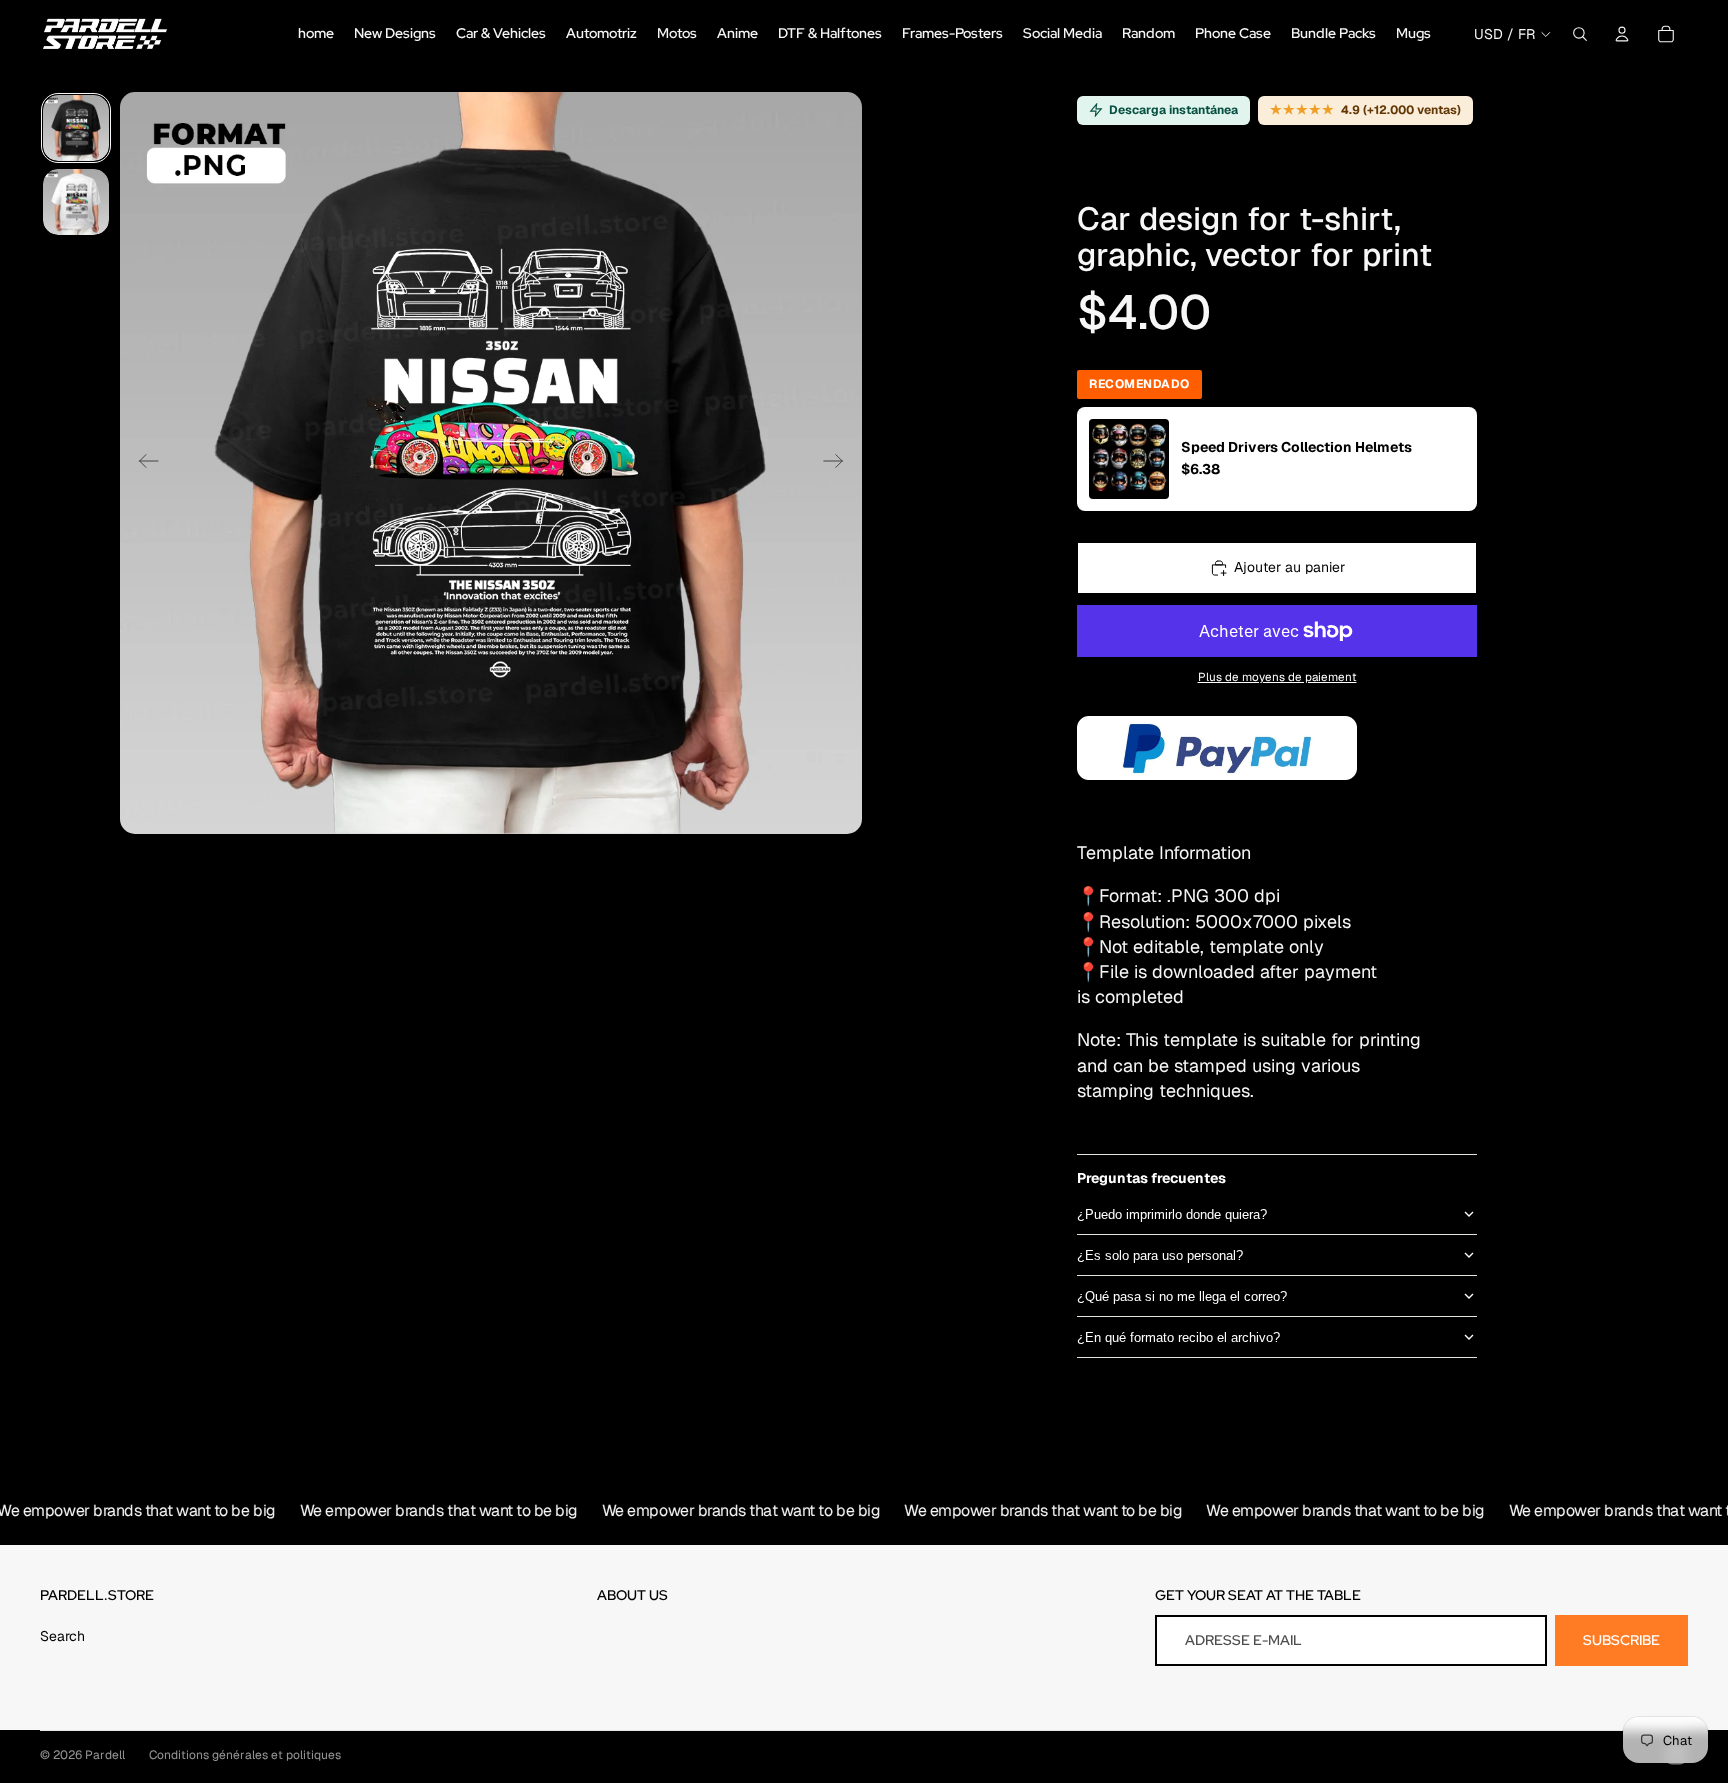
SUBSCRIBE (1621, 1640)
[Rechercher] (1580, 34)
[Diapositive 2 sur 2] (76, 202)
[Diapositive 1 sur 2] (76, 128)
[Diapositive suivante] (839, 463)
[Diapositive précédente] (142, 463)
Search (62, 1636)
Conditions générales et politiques (245, 1755)
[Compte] (1622, 34)
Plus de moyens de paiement (1277, 676)
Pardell (105, 1755)
